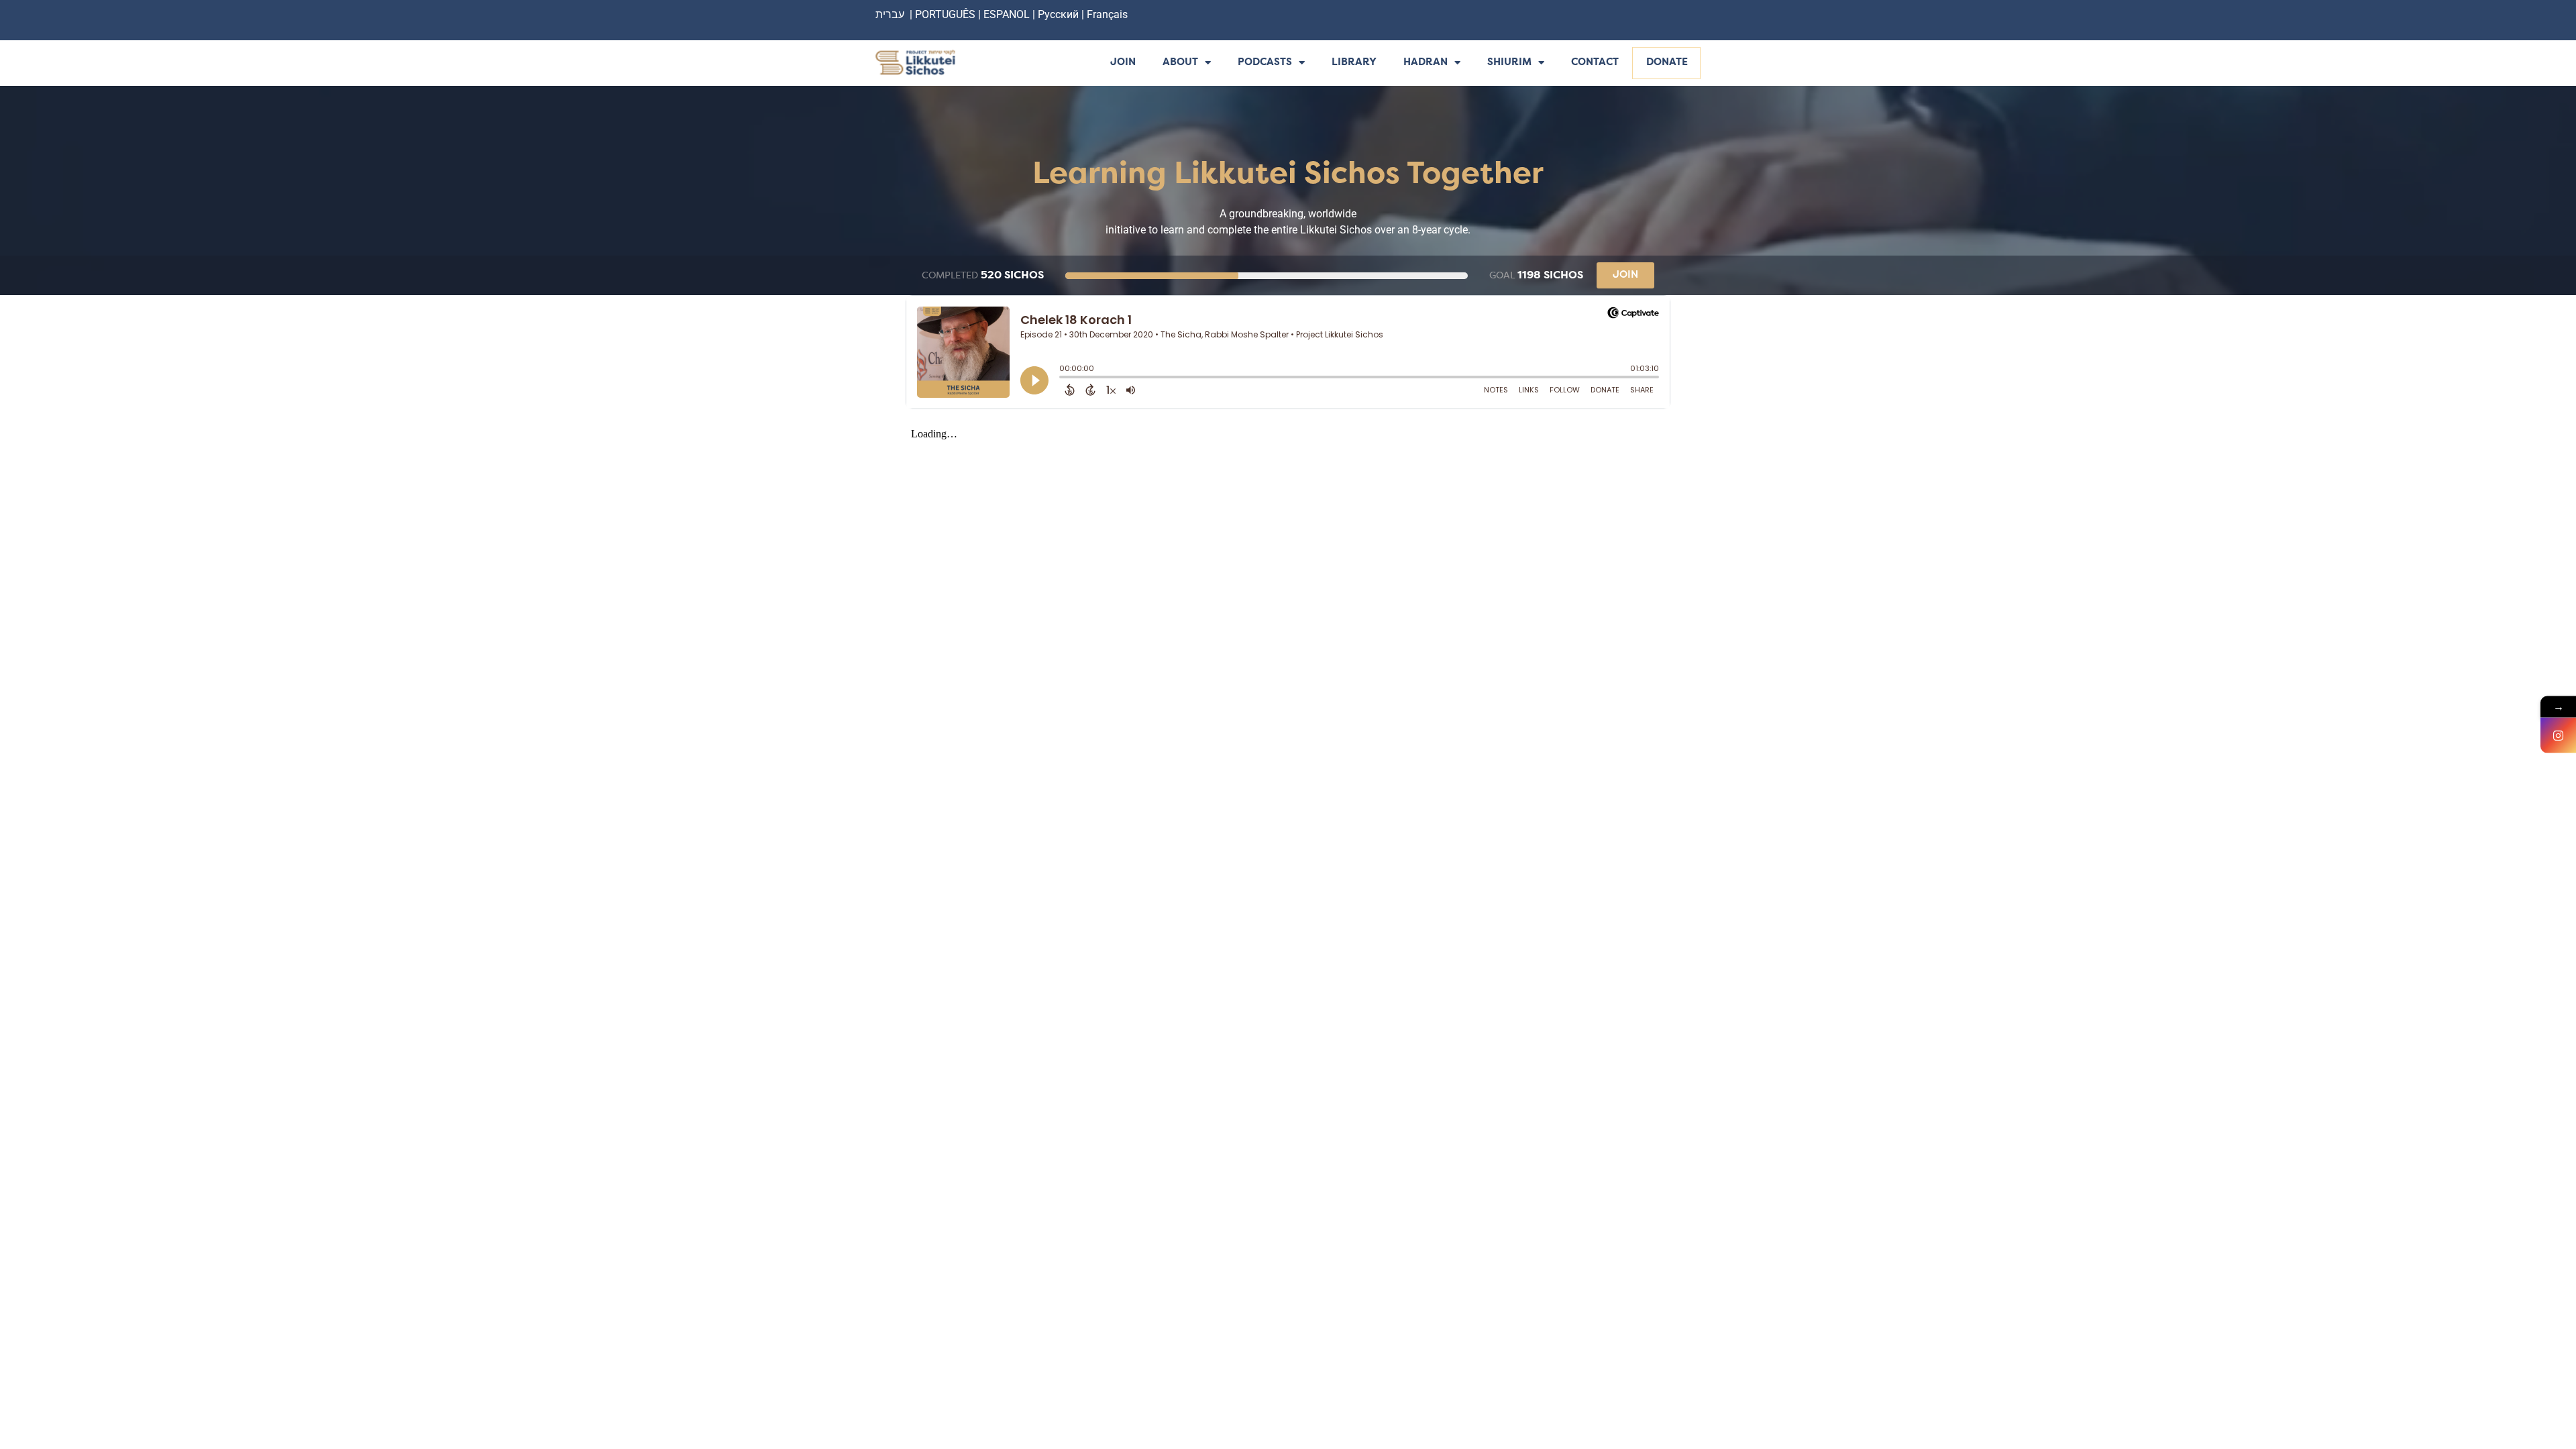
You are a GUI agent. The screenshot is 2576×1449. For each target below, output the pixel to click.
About (1180, 63)
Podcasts (1265, 63)
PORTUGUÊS (945, 14)
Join (1123, 63)
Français (1107, 14)
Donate (1667, 63)
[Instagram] (2558, 736)
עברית (890, 14)
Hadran (1426, 63)
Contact (1595, 63)
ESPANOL (1007, 14)
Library (1354, 63)
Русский (1060, 14)
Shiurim (1509, 63)
